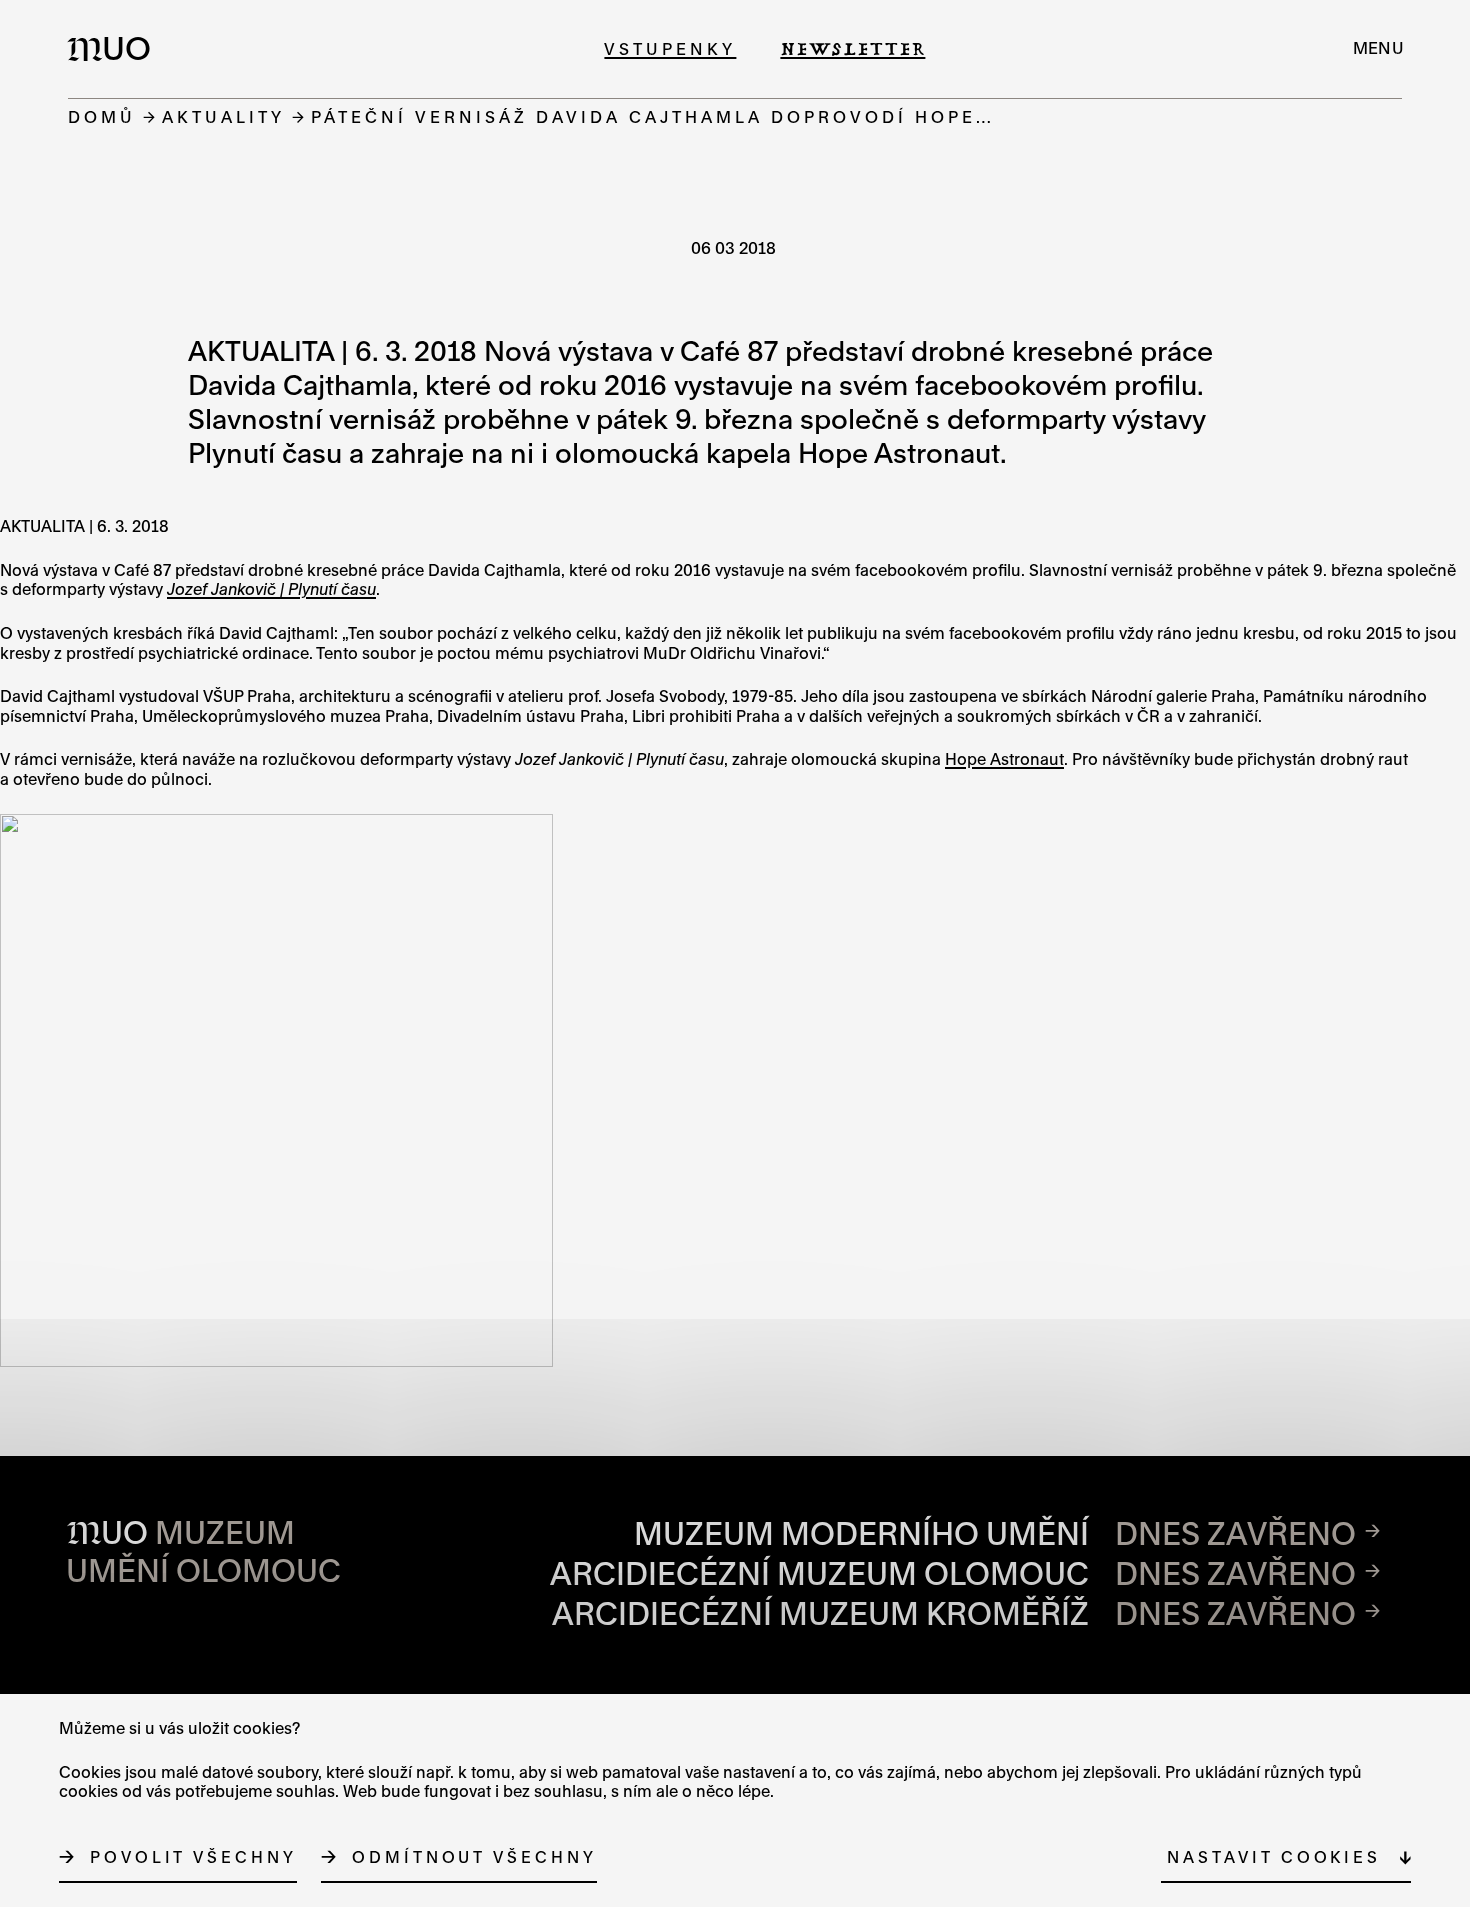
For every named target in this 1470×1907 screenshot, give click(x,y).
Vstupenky (670, 48)
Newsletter (852, 48)
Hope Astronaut (1004, 759)
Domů (102, 116)
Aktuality (223, 116)
